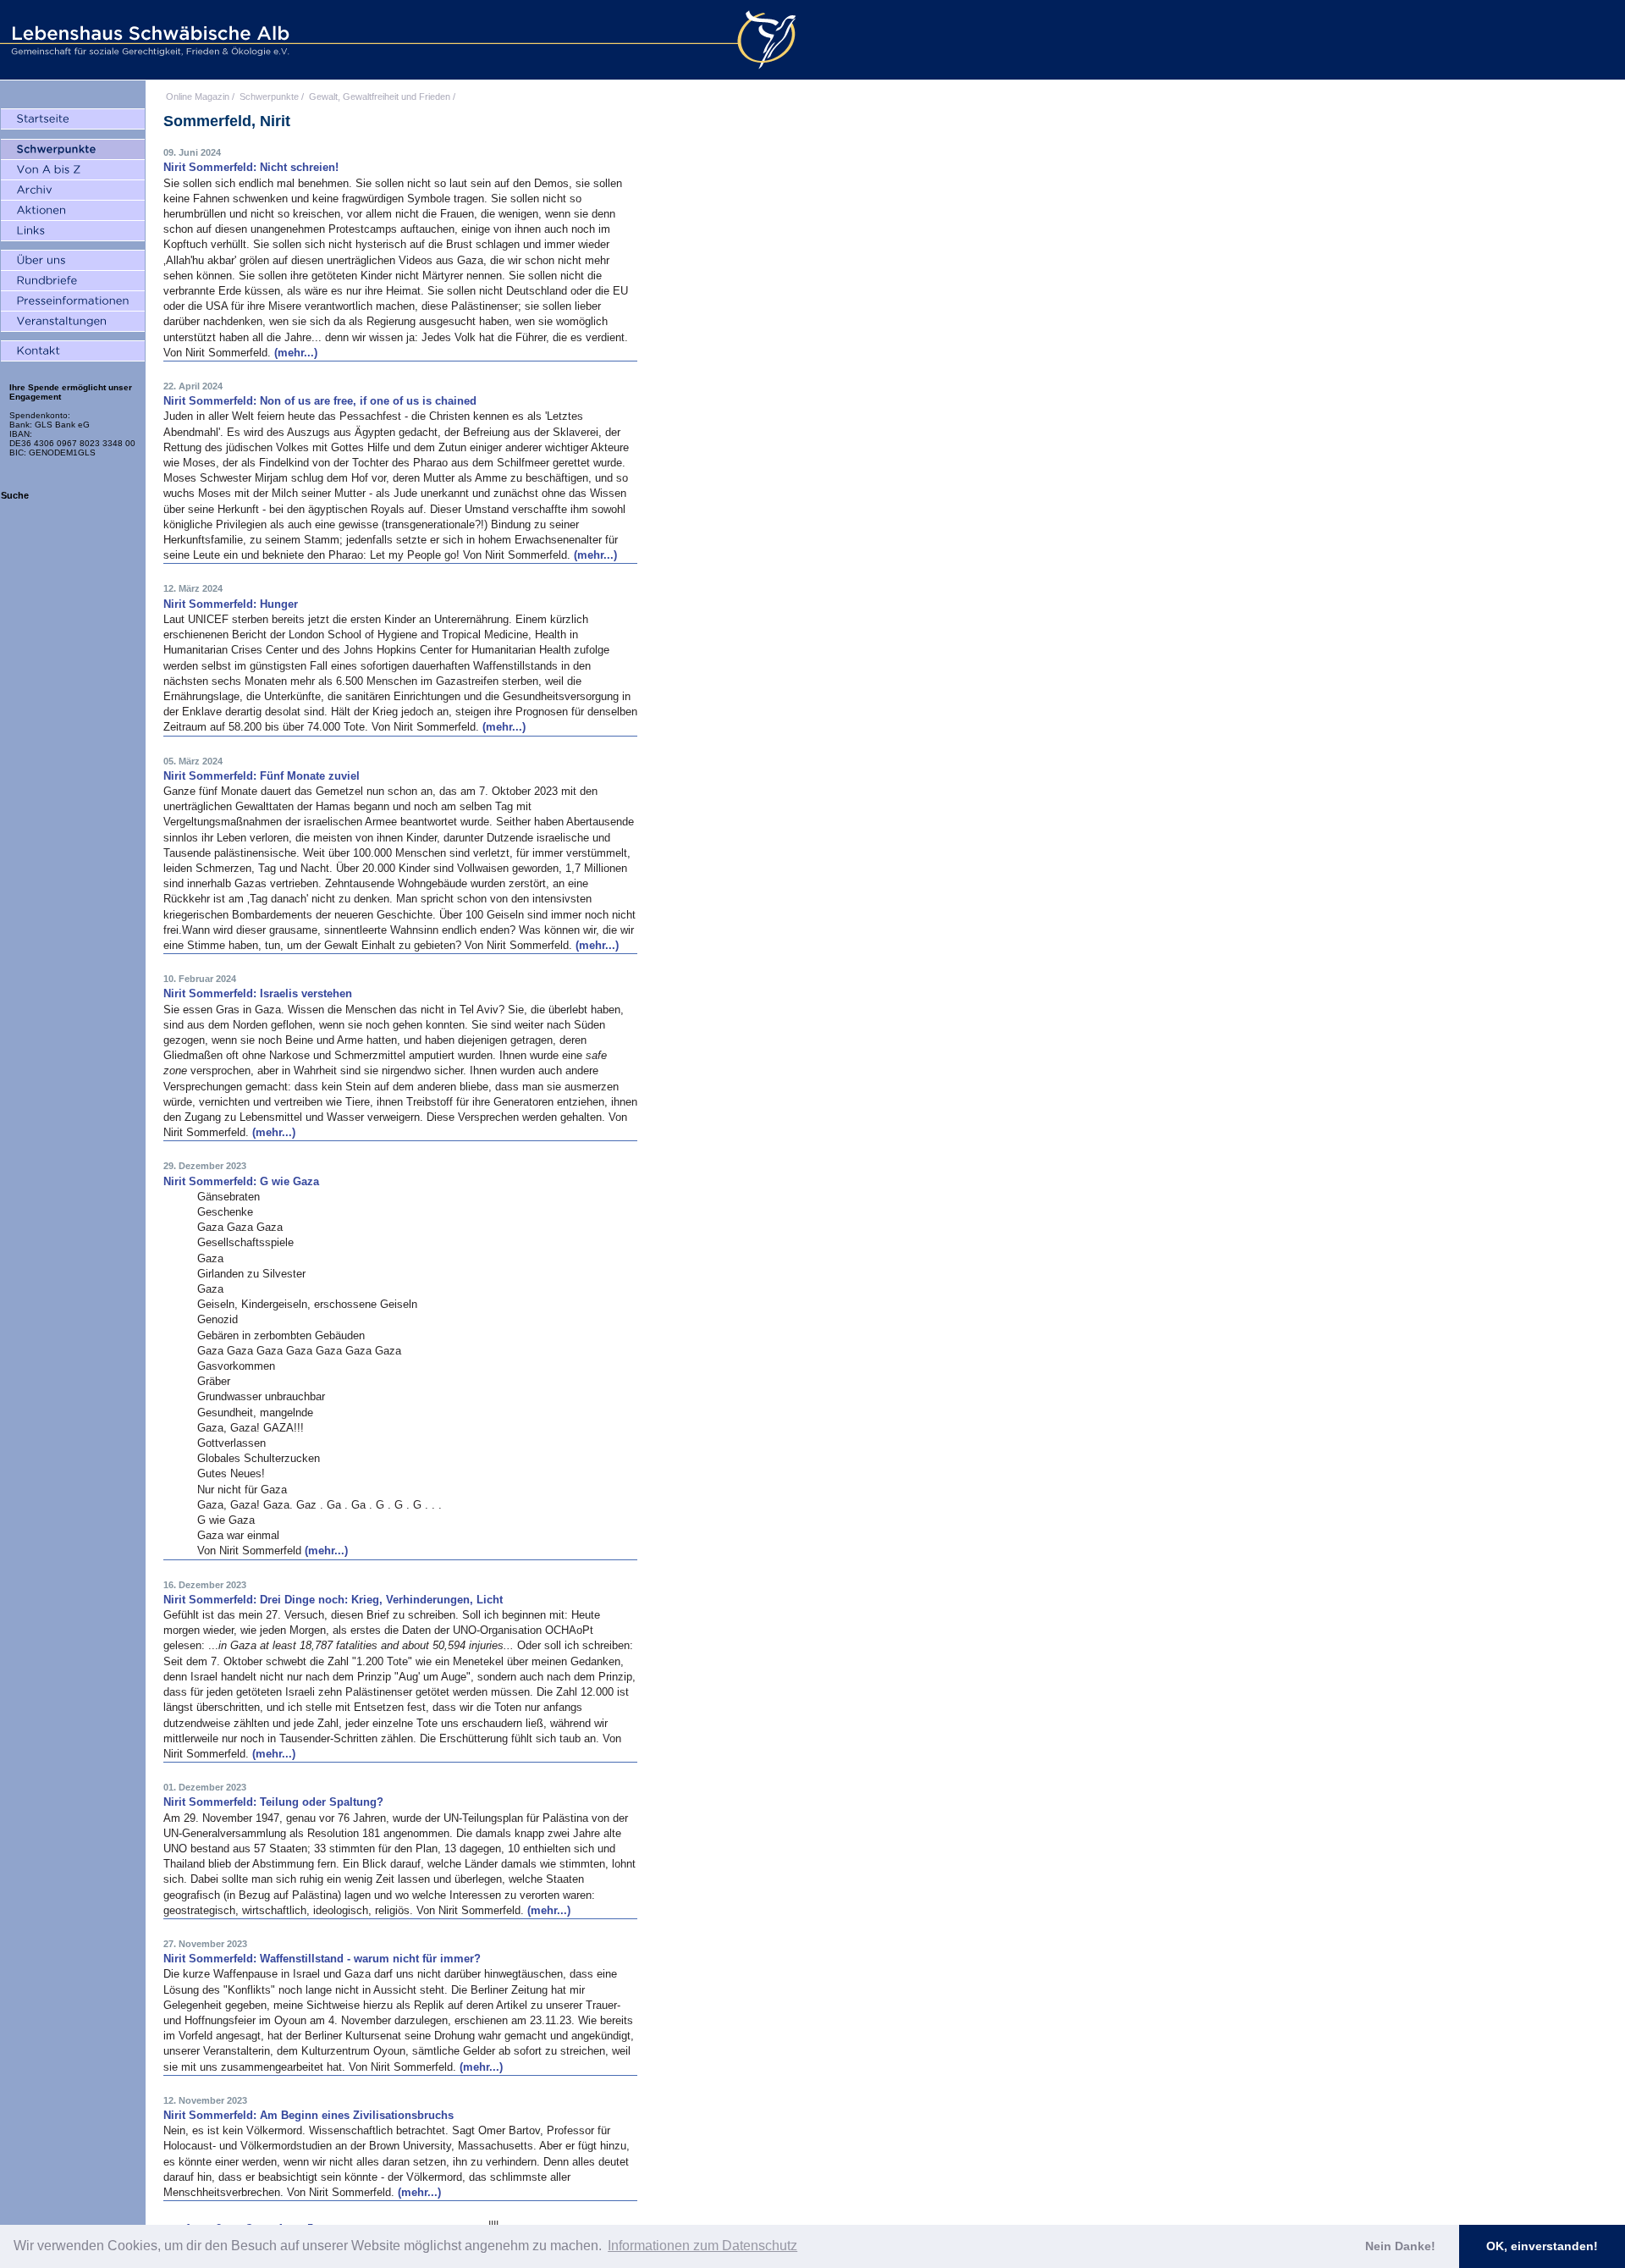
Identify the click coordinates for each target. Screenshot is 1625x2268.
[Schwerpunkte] (73, 150)
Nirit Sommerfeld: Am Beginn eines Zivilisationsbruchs (308, 2115)
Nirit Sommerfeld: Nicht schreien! (251, 167)
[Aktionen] (73, 211)
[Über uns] (73, 261)
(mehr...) (296, 353)
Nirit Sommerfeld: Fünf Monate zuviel (262, 776)
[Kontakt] (73, 351)
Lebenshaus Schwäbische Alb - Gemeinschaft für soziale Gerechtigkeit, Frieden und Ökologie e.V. (148, 40)
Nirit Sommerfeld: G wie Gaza (241, 1181)
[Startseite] (73, 119)
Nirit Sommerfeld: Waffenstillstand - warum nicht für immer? (322, 1959)
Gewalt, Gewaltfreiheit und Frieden (380, 97)
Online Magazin (198, 97)
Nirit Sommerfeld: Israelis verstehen (258, 993)
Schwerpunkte (269, 97)
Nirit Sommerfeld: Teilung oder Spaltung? (273, 1802)
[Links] (73, 231)
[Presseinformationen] (73, 301)
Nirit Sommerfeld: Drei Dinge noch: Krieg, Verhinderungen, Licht (333, 1600)
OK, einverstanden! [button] (1542, 2246)
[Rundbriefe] (73, 281)
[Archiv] (73, 190)
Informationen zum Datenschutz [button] (702, 2246)
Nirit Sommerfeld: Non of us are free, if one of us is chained (320, 401)
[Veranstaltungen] (73, 322)
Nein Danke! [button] (1400, 2246)
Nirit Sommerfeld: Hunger (231, 604)
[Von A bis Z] (73, 170)
